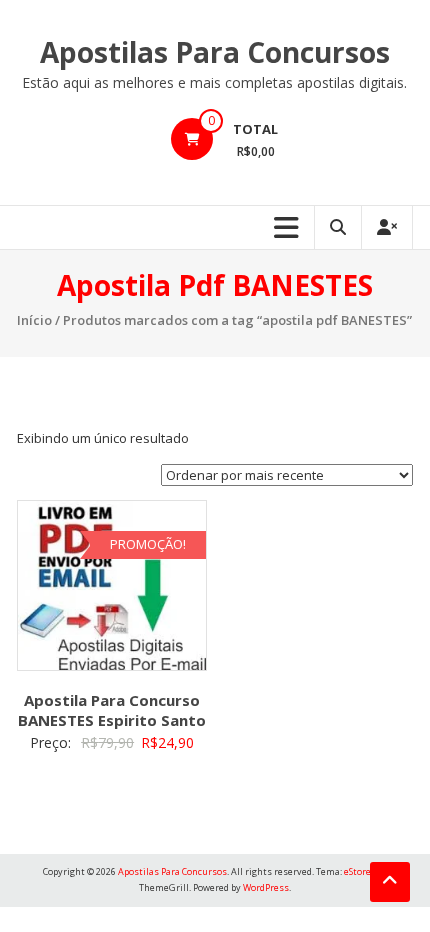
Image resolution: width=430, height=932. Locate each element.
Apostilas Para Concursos (215, 52)
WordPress (266, 887)
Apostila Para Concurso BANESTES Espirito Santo (112, 710)
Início (34, 320)
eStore (357, 871)
